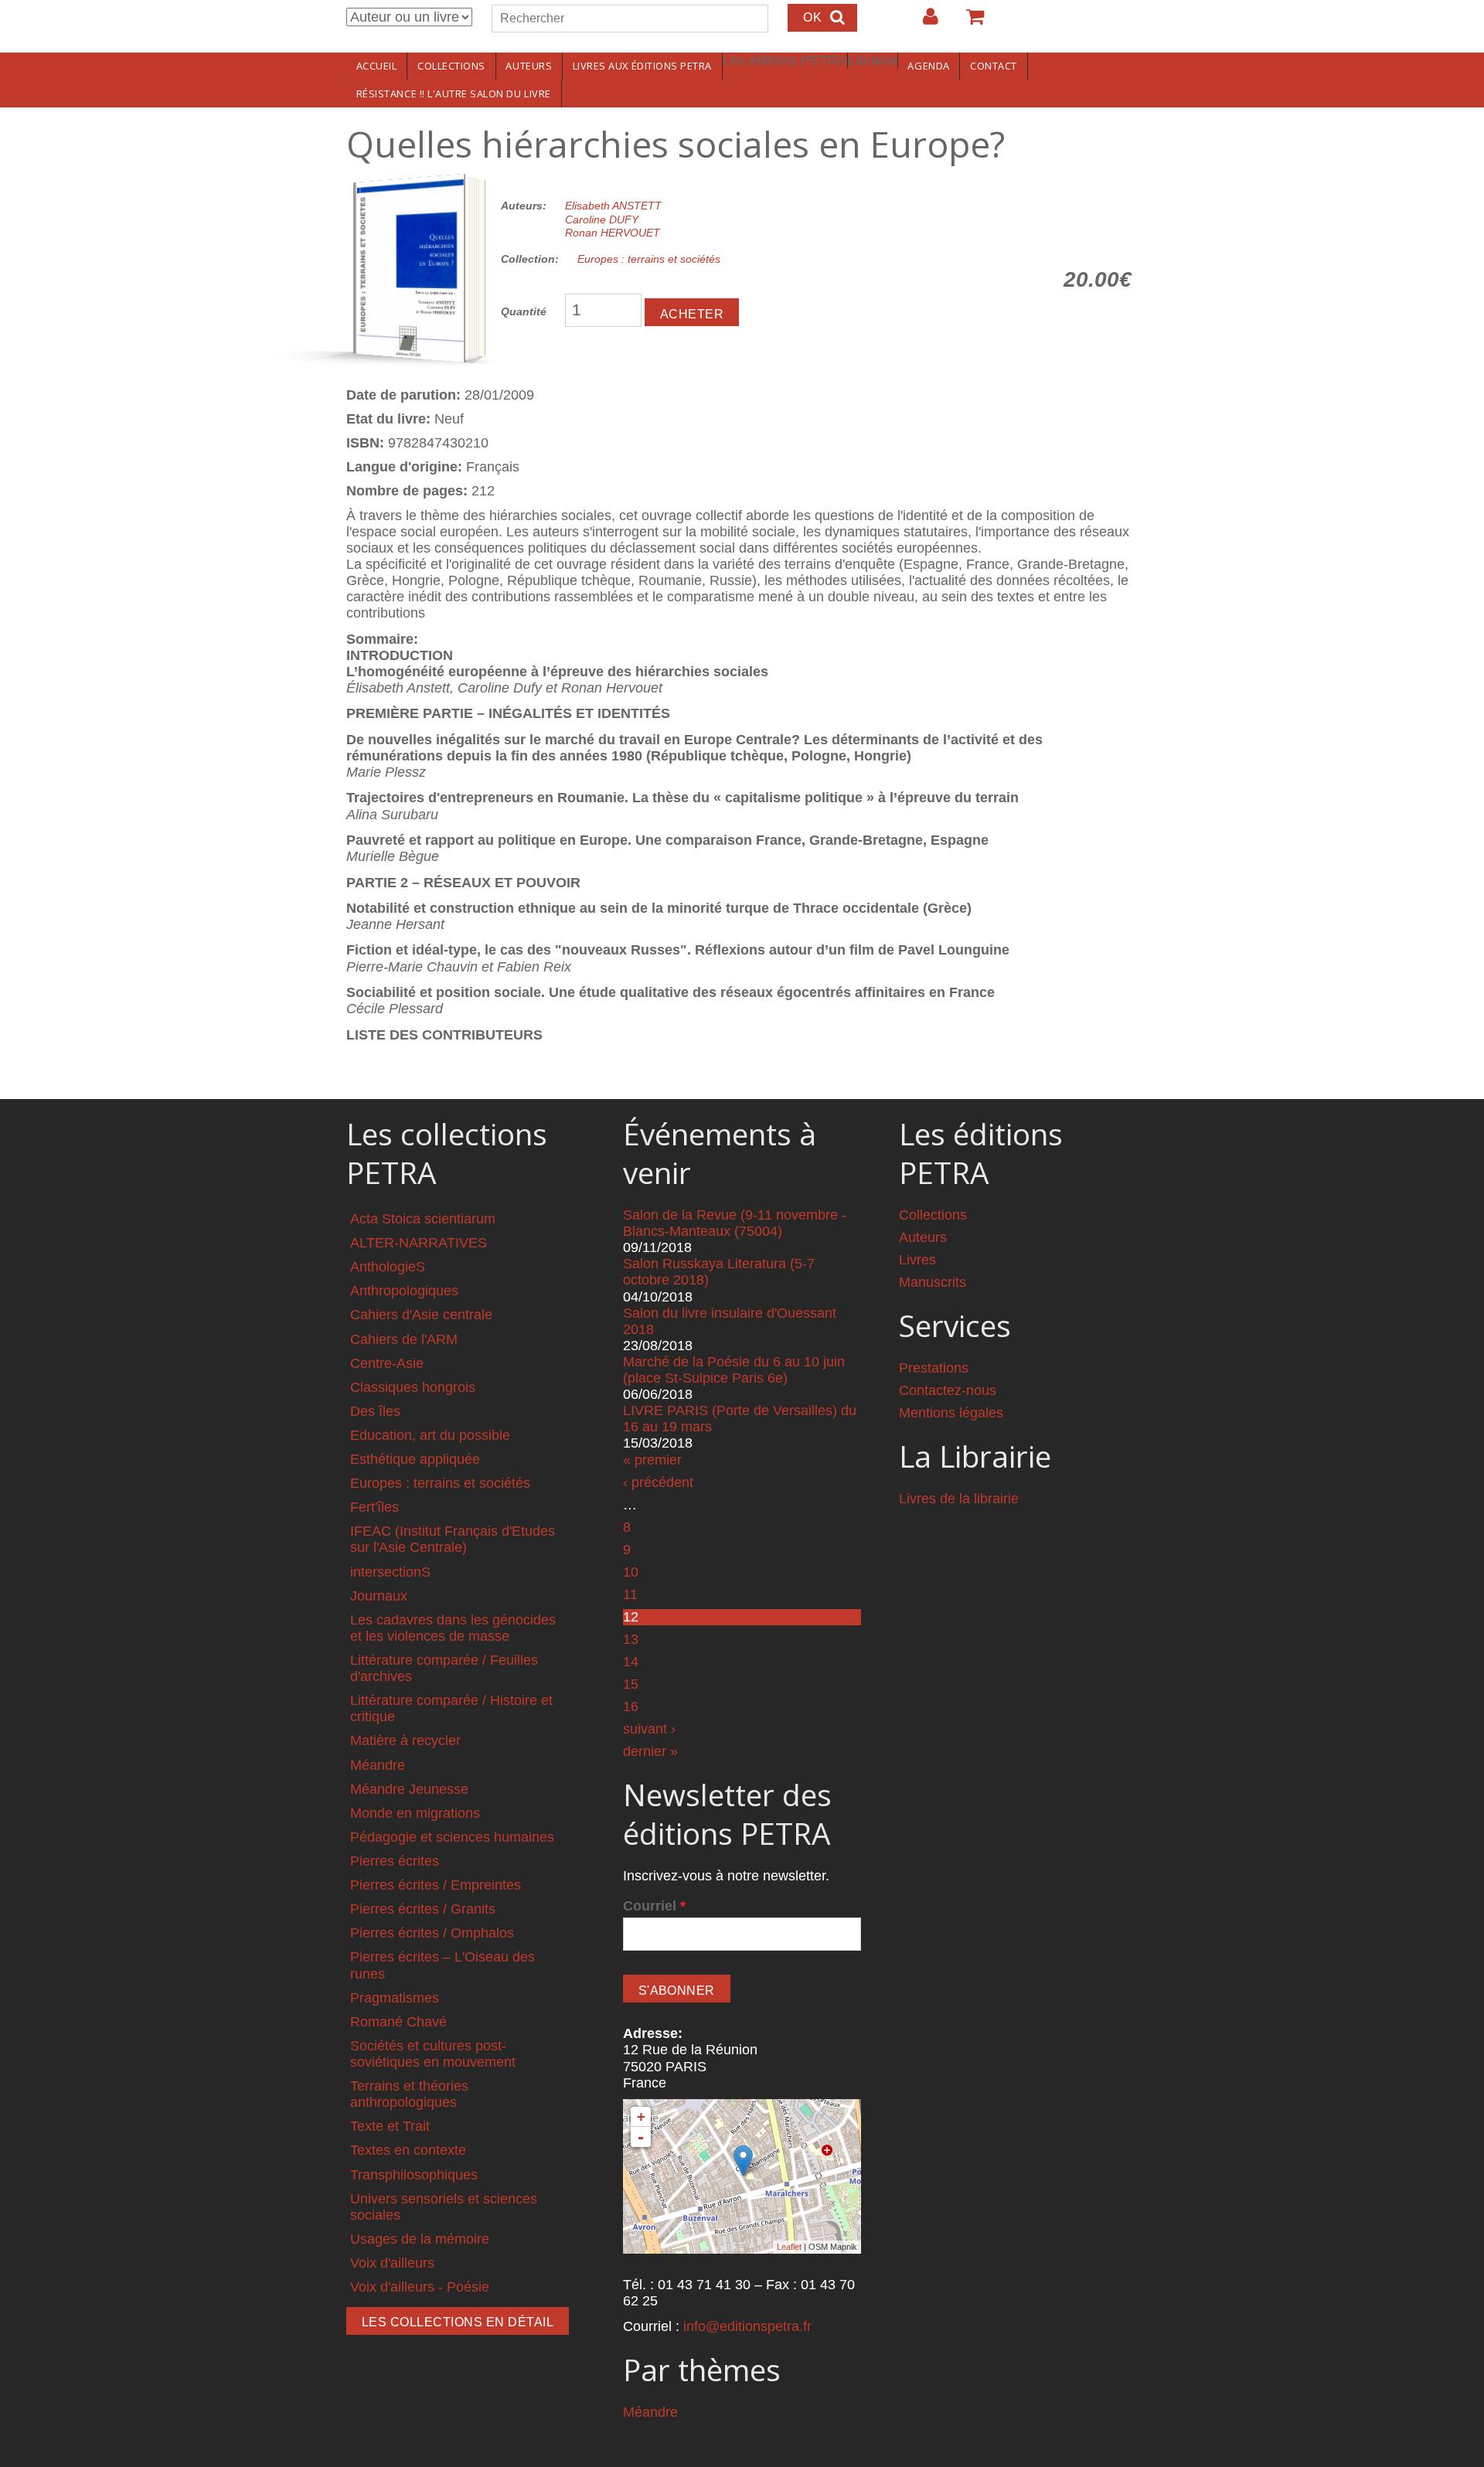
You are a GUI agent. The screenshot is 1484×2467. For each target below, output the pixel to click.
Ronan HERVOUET (613, 233)
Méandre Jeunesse (409, 1789)
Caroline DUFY (602, 219)
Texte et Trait (390, 2126)
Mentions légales (951, 1413)
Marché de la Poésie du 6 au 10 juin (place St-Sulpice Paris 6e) (734, 1370)
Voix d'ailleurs (392, 2263)
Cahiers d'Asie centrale (421, 1315)
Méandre (378, 1765)
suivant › (649, 1729)
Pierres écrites (395, 1861)
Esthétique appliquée (415, 1459)
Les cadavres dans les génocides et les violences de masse (453, 1628)
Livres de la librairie (959, 1499)
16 (631, 1706)
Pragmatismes (395, 1998)
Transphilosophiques (414, 2175)
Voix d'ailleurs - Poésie (420, 2287)
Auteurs (529, 66)
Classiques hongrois (413, 1387)
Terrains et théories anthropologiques (409, 2094)
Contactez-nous (948, 1390)
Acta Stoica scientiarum (423, 1219)
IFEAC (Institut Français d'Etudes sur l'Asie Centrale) (453, 1539)
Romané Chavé (398, 2022)
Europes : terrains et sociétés (649, 259)
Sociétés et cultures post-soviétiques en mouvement (433, 2054)
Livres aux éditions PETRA (642, 66)
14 (631, 1662)
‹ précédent (658, 1482)
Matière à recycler (405, 1741)
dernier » (650, 1751)
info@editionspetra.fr (747, 2326)
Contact (994, 66)
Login (923, 22)
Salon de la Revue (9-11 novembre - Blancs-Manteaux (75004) (735, 1223)
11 (630, 1594)
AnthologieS (388, 1267)
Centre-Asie (387, 1363)
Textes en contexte (408, 2150)
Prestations (934, 1368)
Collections (451, 66)
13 (631, 1639)
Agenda (928, 66)
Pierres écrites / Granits (423, 1909)
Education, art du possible (430, 1435)
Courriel (654, 1906)
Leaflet (789, 2247)
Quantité (524, 311)
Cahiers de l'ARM (404, 1339)
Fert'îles (374, 1507)
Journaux (379, 1596)
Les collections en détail (458, 2322)
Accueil (377, 66)
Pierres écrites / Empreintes (436, 1885)
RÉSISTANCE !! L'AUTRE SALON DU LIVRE (454, 94)
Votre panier (968, 22)
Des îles (375, 1411)
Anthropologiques (404, 1291)
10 (631, 1572)
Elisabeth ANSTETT (613, 206)
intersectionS (390, 1572)
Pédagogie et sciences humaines (452, 1837)
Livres (917, 1260)
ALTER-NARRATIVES (419, 1243)
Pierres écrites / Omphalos (432, 1933)
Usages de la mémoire (420, 2239)
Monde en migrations (415, 1813)
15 (631, 1684)
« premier (652, 1460)
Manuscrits (933, 1282)
